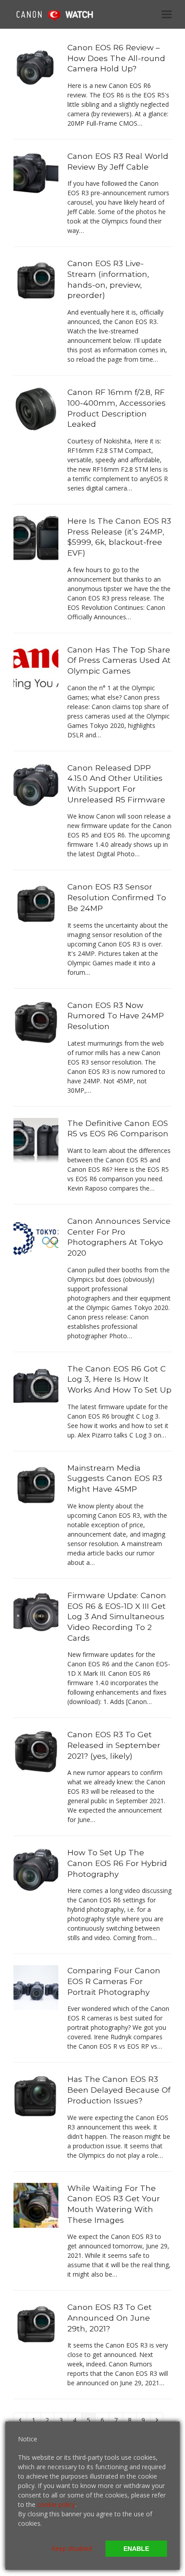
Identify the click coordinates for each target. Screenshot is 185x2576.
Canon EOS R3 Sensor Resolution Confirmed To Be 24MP (117, 897)
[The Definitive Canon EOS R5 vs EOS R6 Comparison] (36, 1139)
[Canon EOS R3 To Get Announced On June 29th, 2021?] (36, 2324)
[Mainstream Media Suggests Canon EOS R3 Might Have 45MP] (36, 1484)
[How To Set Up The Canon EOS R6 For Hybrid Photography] (36, 1869)
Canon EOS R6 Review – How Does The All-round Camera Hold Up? (116, 58)
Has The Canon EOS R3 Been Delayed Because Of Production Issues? (119, 2090)
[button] (167, 14)
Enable (136, 2549)
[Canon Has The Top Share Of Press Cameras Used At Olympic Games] (36, 666)
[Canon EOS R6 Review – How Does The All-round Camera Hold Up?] (36, 64)
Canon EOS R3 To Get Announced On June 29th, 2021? (110, 2318)
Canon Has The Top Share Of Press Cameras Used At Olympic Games (119, 660)
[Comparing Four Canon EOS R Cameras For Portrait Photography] (36, 1987)
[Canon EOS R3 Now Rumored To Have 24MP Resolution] (36, 1021)
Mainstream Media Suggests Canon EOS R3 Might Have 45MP (115, 1478)
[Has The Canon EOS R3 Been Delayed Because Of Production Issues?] (36, 2096)
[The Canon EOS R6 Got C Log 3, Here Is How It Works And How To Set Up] (36, 1385)
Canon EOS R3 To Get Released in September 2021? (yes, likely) (114, 1745)
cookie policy (56, 2504)
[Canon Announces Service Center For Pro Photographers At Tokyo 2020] (36, 1238)
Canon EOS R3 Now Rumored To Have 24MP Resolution (116, 1016)
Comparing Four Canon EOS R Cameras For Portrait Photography (114, 1981)
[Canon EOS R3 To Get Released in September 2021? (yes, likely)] (36, 1751)
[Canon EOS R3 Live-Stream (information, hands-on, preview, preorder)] (36, 280)
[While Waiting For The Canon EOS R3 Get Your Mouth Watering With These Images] (36, 2204)
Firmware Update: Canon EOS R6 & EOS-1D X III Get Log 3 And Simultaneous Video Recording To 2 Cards (117, 1617)
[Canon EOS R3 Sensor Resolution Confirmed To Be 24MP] (36, 903)
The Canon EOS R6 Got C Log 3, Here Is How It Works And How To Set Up (119, 1379)
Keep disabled (72, 2548)
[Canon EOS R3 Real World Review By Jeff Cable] (36, 173)
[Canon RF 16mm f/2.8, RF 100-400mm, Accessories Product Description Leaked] (36, 409)
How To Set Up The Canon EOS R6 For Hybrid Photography (117, 1863)
